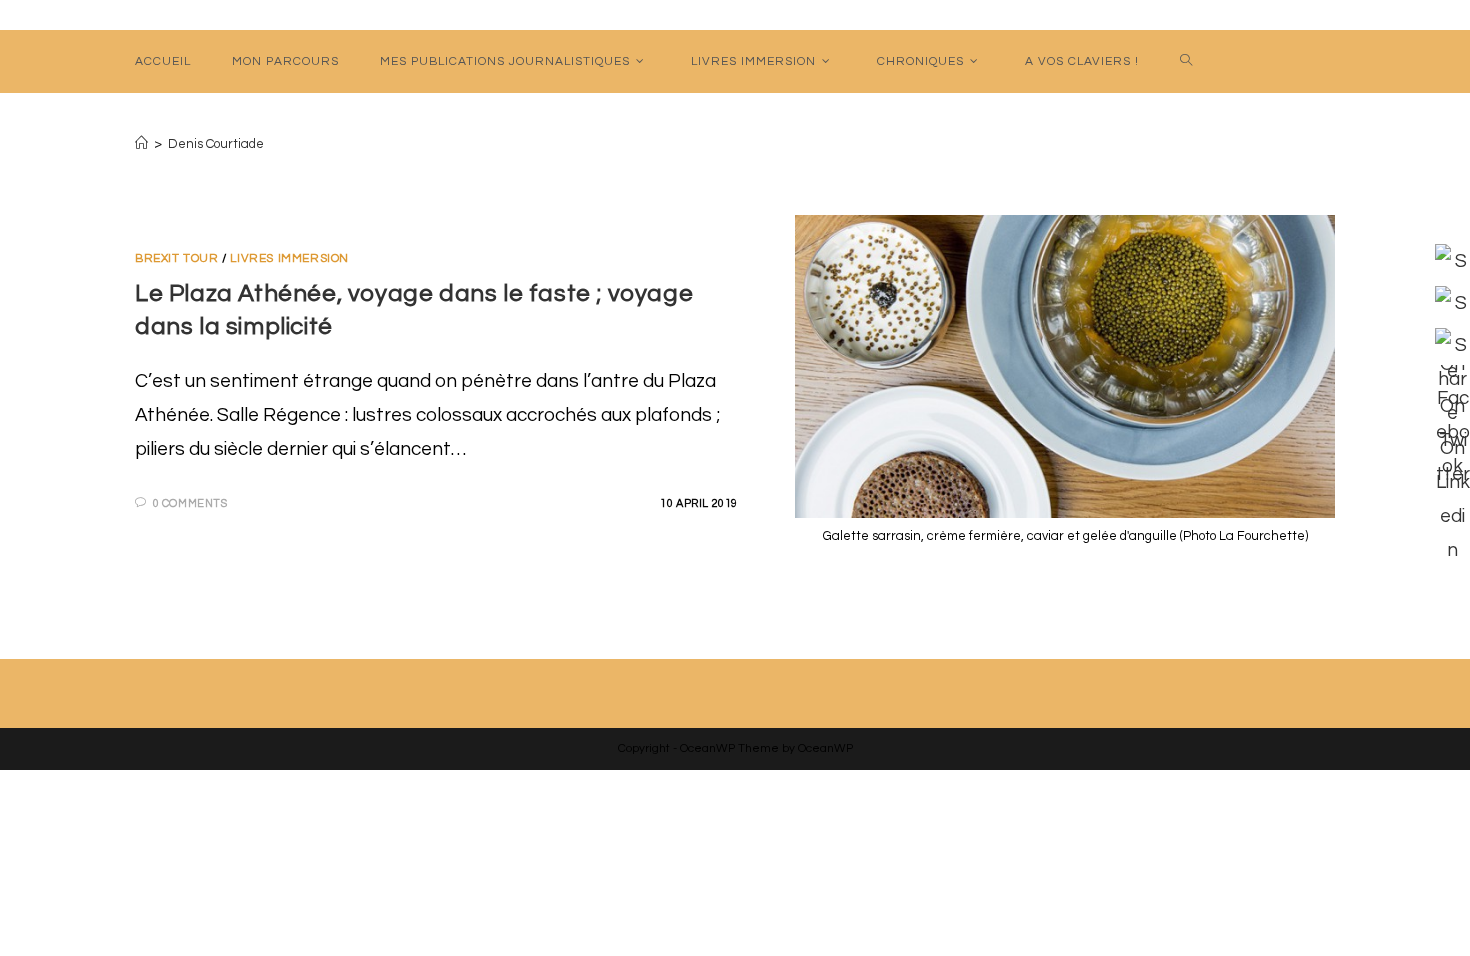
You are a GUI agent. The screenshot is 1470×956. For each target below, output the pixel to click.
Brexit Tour (177, 258)
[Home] (141, 144)
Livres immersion (289, 258)
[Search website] (1187, 61)
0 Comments (190, 503)
